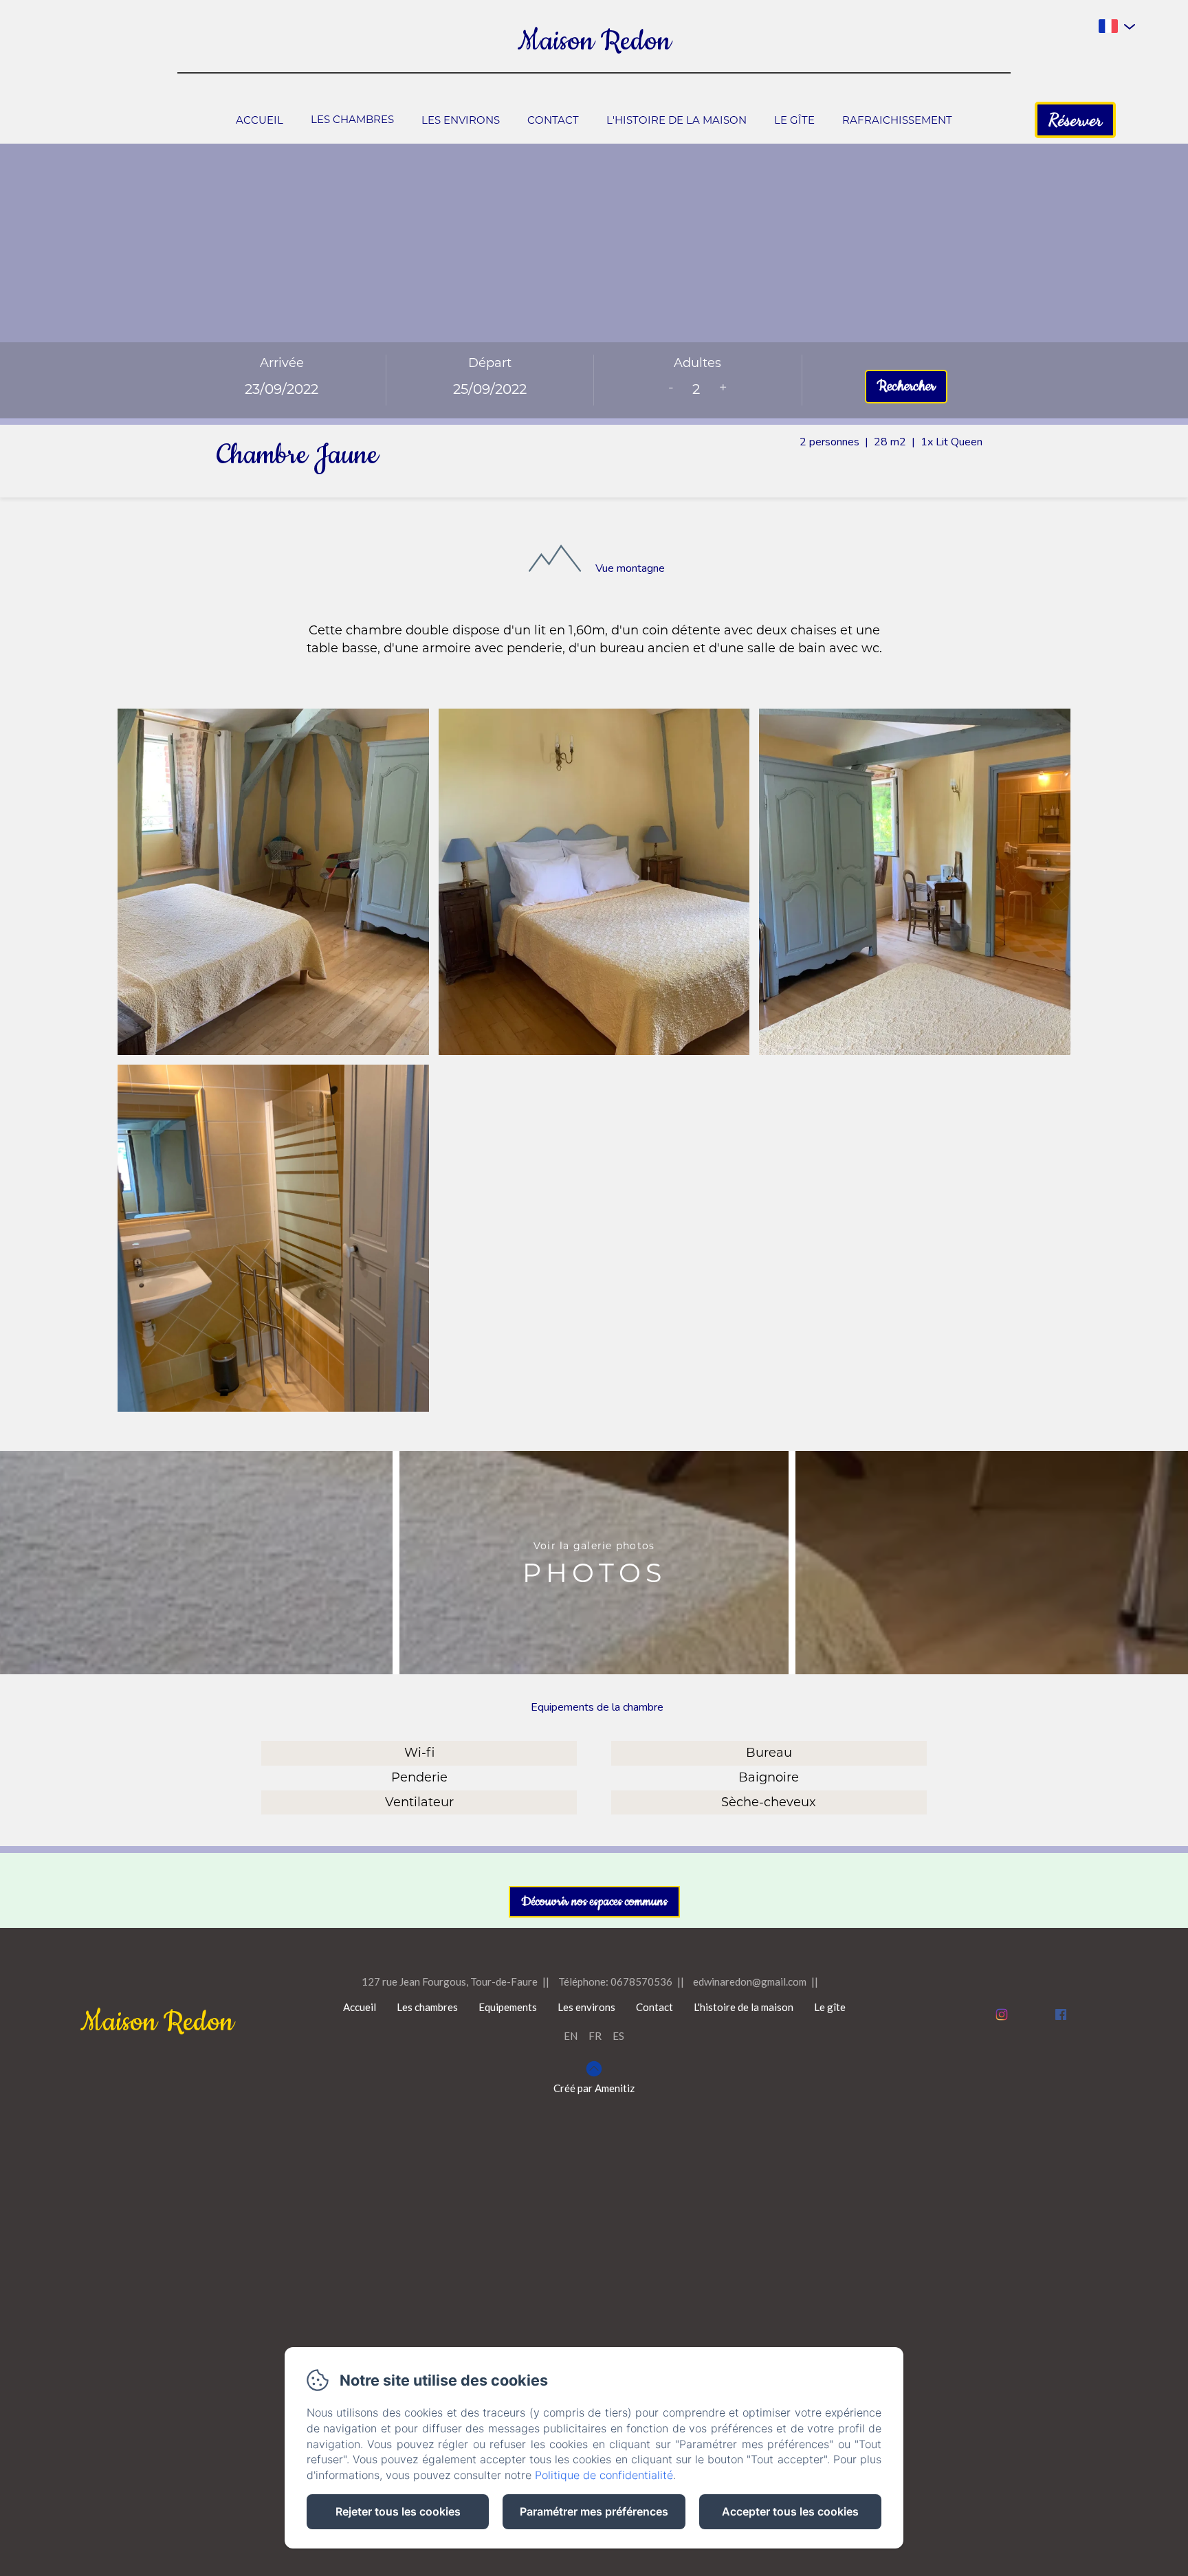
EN (571, 2036)
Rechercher (906, 386)
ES (618, 2036)
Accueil (260, 120)
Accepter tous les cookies (790, 2511)
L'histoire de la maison (676, 120)
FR (595, 2036)
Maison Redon (594, 42)
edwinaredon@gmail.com (750, 1981)
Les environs (461, 120)
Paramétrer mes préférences (594, 2511)
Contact (553, 120)
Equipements (508, 2007)
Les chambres (352, 119)
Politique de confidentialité (604, 2475)
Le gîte (794, 120)
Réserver (1075, 120)
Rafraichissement (897, 120)
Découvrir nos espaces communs (594, 1902)
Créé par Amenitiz (594, 2088)
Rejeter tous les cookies (398, 2511)
